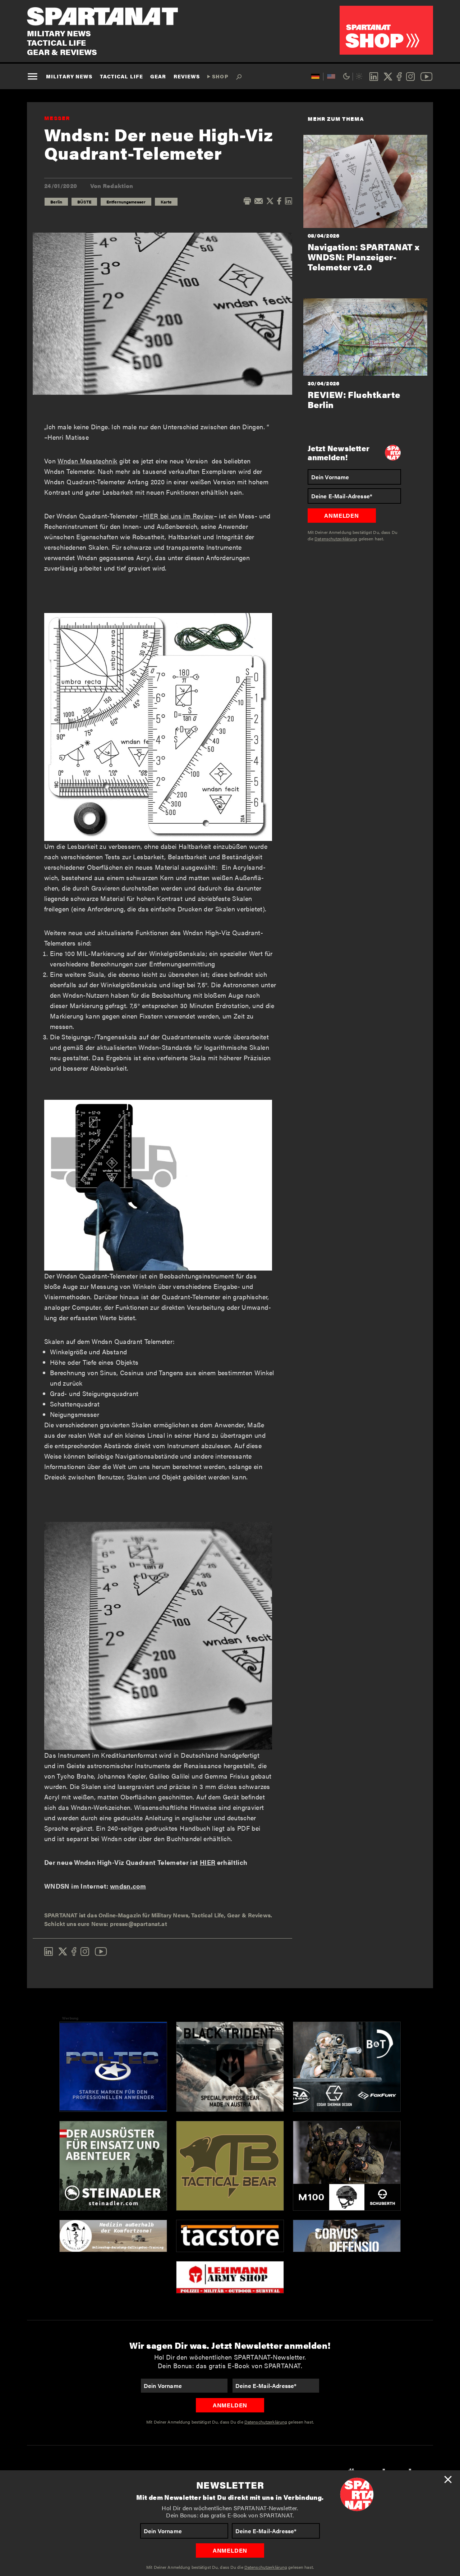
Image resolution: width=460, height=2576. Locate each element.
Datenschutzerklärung (266, 2567)
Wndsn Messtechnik (87, 461)
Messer (57, 118)
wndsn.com (128, 1886)
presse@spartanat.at (139, 1924)
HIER (208, 1862)
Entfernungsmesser (126, 202)
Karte (166, 202)
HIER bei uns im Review (178, 516)
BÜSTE (84, 202)
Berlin (56, 202)
